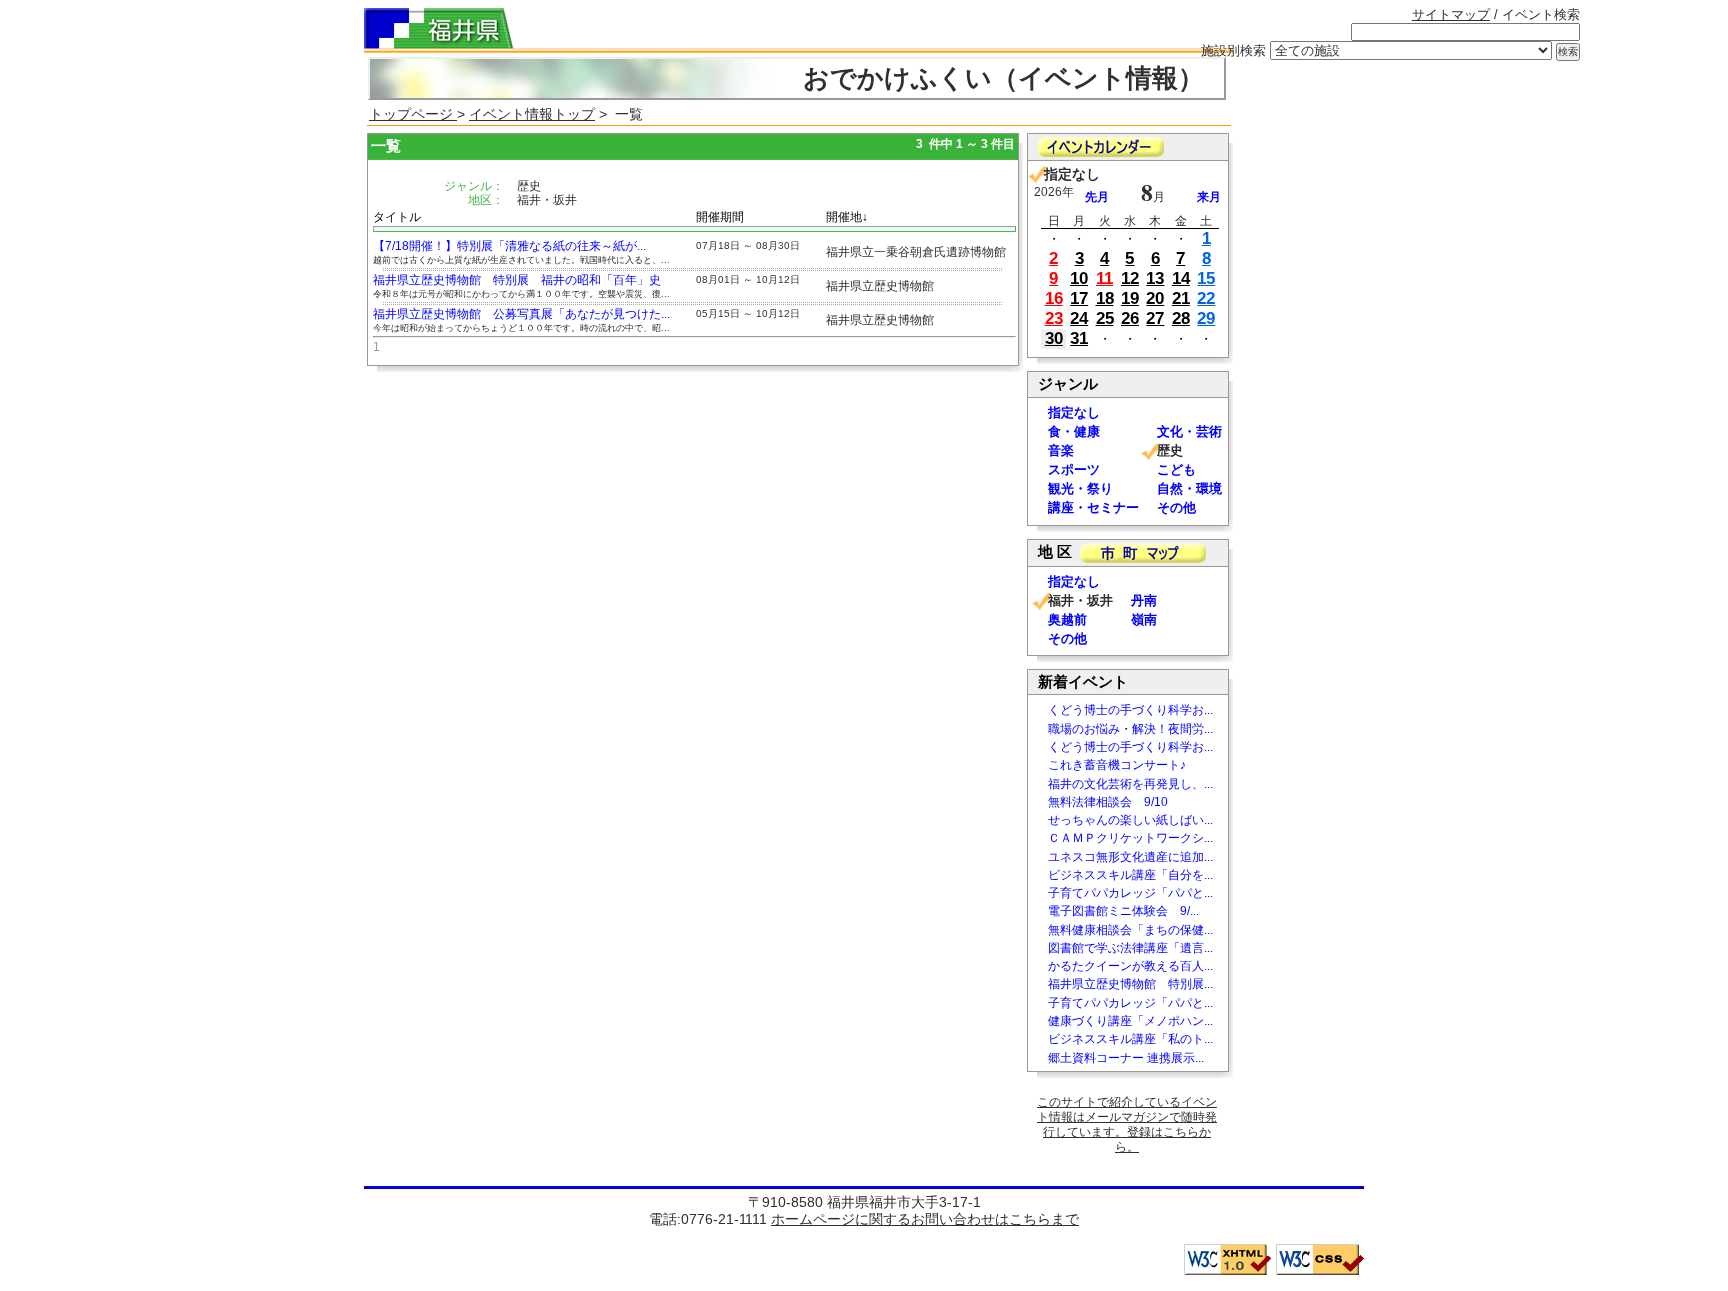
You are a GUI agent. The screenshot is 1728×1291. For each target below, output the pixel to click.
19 (1130, 298)
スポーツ (1074, 469)
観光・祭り (1080, 488)
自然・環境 (1189, 488)
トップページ (413, 114)
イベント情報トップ (532, 114)
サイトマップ (1451, 14)
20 (1155, 298)
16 (1054, 298)
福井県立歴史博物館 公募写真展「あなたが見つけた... (521, 314)
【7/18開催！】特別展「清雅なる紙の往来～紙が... (509, 246)
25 (1105, 318)
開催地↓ (847, 217)
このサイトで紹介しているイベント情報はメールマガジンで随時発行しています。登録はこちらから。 (1127, 1124)
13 (1155, 278)
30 (1054, 338)
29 (1206, 318)
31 (1079, 338)
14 (1181, 278)
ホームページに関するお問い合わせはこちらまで (925, 1219)
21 (1181, 298)
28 (1181, 318)
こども (1176, 469)
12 (1130, 278)
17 (1079, 298)
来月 (1209, 197)
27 (1155, 318)
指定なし (1074, 412)
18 (1105, 298)
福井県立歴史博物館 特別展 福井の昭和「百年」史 (517, 280)
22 (1206, 298)
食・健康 (1074, 431)
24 (1079, 318)
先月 (1097, 197)
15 (1206, 278)
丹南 (1144, 600)
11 (1104, 278)
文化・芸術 (1189, 431)
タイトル (397, 217)
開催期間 (720, 217)
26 (1130, 318)
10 (1079, 278)
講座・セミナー (1093, 507)
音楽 (1061, 450)
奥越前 (1067, 619)
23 (1054, 318)
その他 (1176, 507)
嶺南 (1144, 619)
